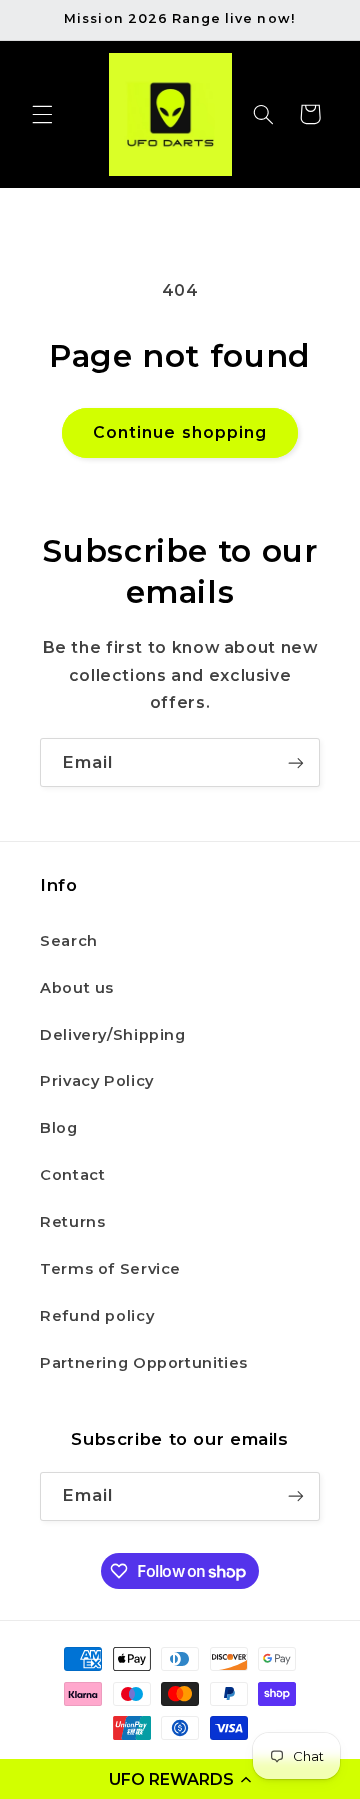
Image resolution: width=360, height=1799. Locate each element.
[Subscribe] (296, 762)
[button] (180, 1779)
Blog (59, 1128)
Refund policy (97, 1316)
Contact (72, 1175)
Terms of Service (110, 1269)
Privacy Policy (97, 1081)
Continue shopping (180, 432)
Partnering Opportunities (144, 1363)
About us (77, 988)
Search (69, 941)
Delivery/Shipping (113, 1035)
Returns (72, 1222)
